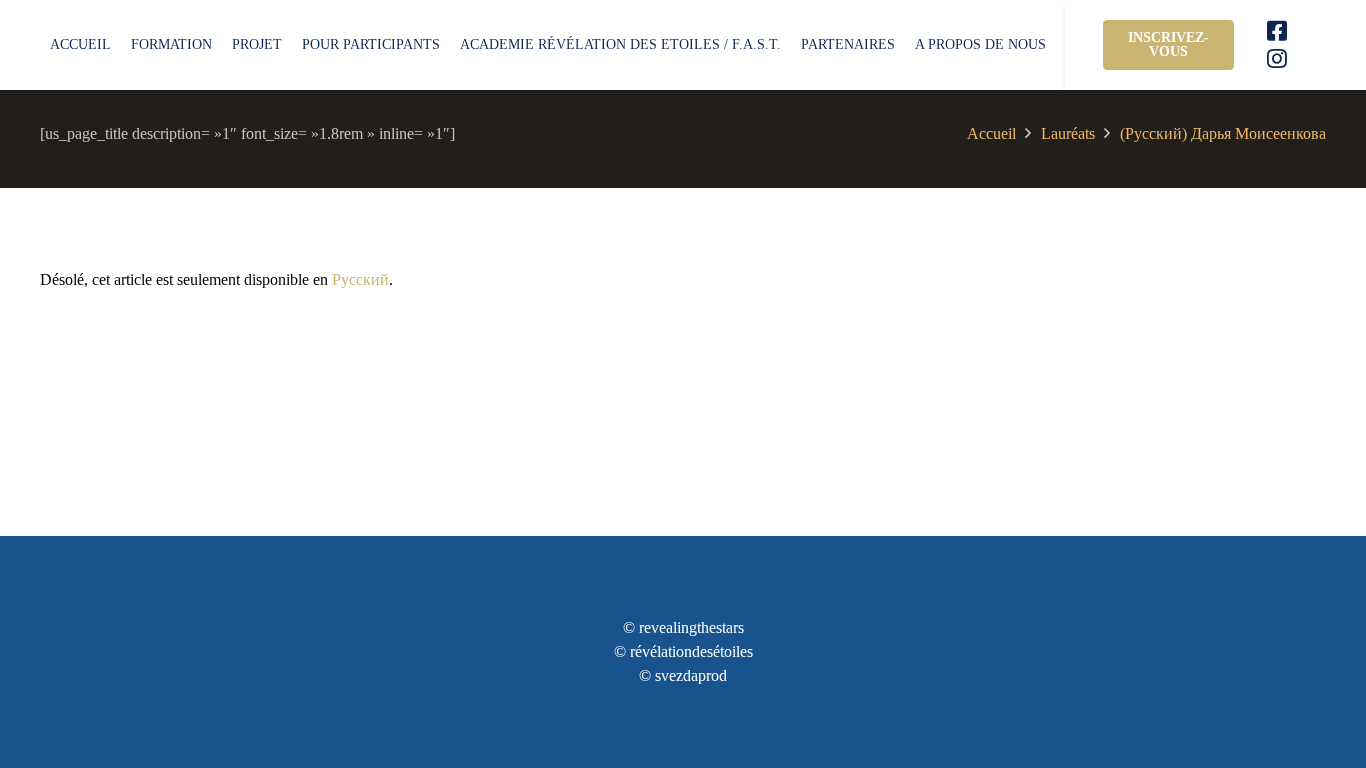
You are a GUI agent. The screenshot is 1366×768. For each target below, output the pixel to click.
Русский (360, 279)
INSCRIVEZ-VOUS (1168, 44)
